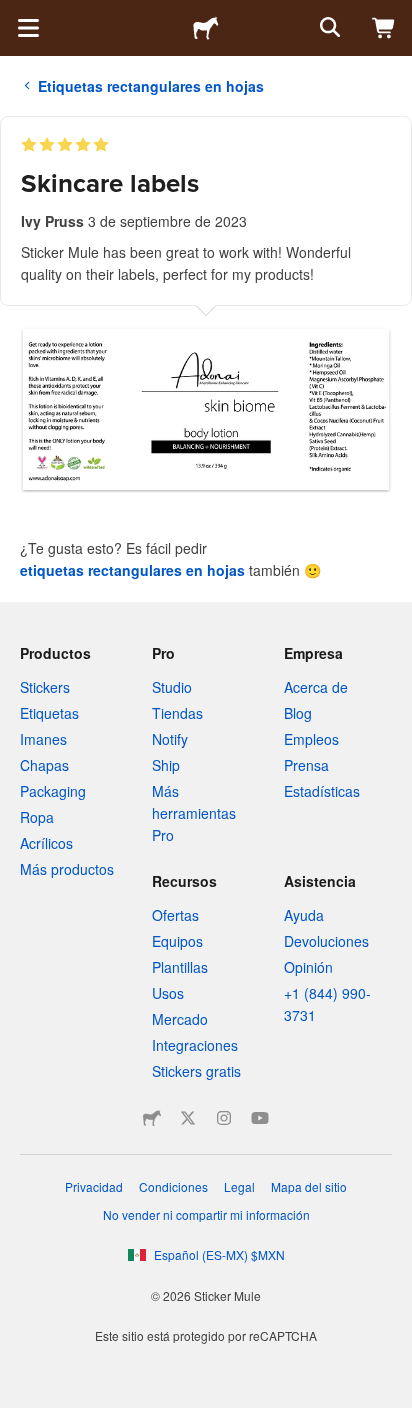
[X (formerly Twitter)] (188, 1118)
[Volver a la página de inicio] (206, 28)
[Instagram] (224, 1118)
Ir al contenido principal (15, 15)
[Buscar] (328, 28)
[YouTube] (260, 1118)
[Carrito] (384, 28)
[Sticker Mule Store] (152, 1118)
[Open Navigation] (28, 28)
